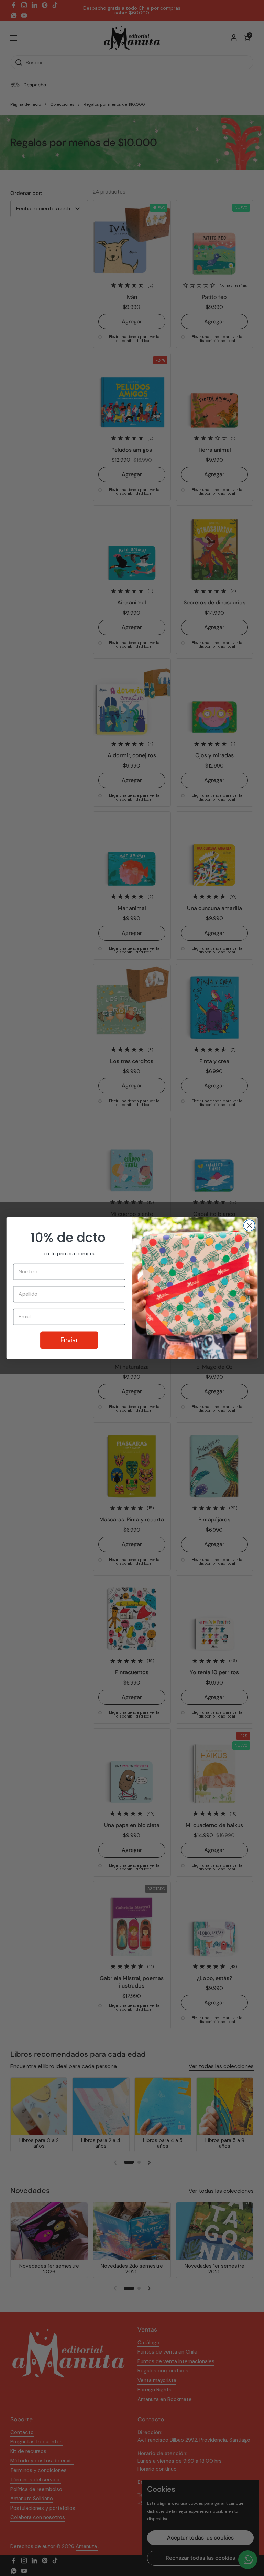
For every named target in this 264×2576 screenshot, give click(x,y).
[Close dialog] (249, 1225)
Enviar (69, 1340)
